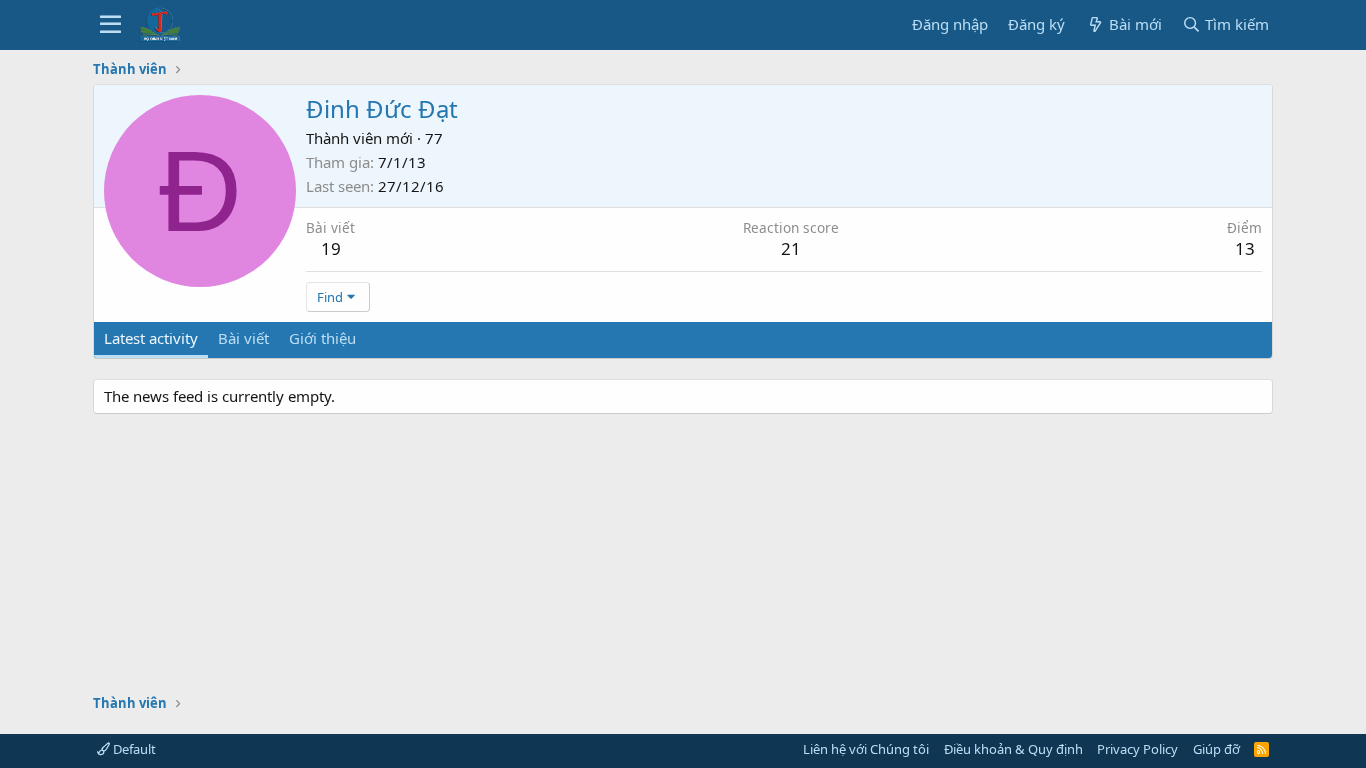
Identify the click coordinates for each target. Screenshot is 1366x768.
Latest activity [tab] (151, 338)
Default (133, 749)
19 (331, 248)
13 (1245, 248)
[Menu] (110, 25)
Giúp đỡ (1216, 749)
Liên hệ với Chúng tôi (866, 749)
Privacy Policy (1137, 749)
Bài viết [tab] (243, 338)
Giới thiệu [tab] (322, 338)
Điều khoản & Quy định (1013, 749)
